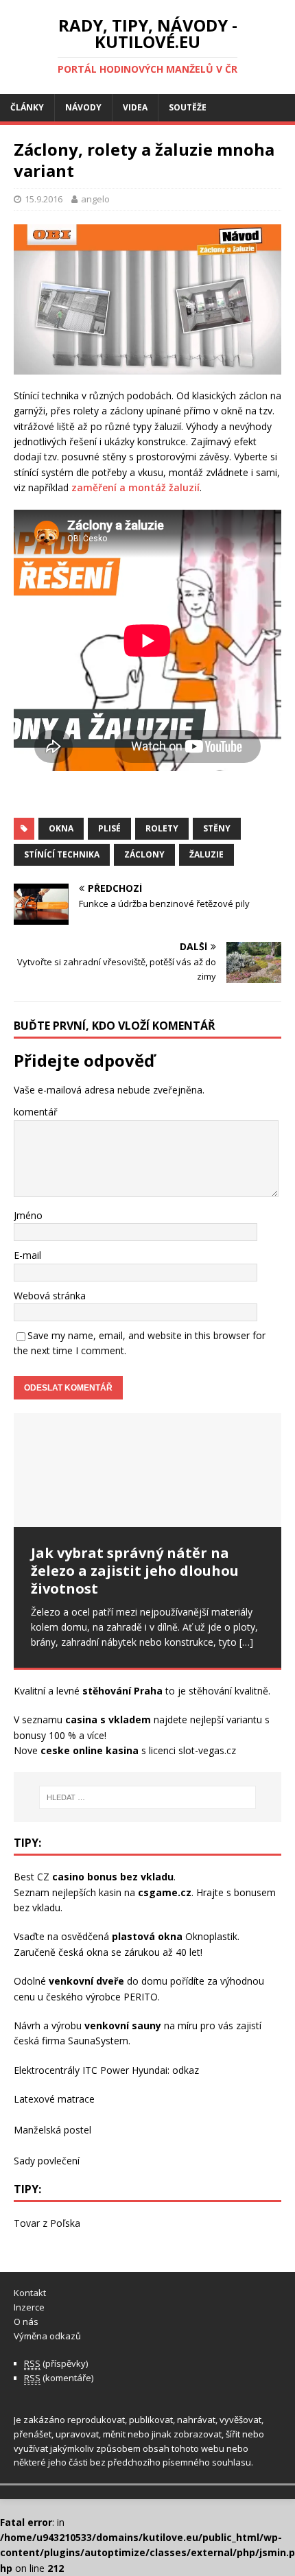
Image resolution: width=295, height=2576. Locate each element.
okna (61, 828)
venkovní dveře (86, 1981)
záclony (144, 854)
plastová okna (147, 1936)
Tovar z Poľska (47, 2223)
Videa (135, 107)
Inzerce (29, 2307)
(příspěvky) (56, 2363)
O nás (26, 2321)
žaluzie (206, 854)
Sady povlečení (47, 2161)
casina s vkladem (108, 1720)
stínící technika (62, 854)
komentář (36, 1112)
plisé (109, 828)
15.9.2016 (44, 199)
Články (27, 107)
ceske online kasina (90, 1750)
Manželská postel (52, 2130)
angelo (95, 199)
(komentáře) (59, 2378)
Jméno (28, 1215)
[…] (246, 1642)
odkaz (186, 2070)
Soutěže (188, 107)
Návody (83, 107)
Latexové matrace (54, 2099)
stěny (217, 828)
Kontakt (30, 2293)
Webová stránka (50, 1296)
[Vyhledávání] (148, 1797)
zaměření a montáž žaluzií (135, 487)
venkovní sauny (123, 2025)
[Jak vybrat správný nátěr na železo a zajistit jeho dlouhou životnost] (147, 1470)
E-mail (27, 1255)
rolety (162, 828)
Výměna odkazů (47, 2336)
